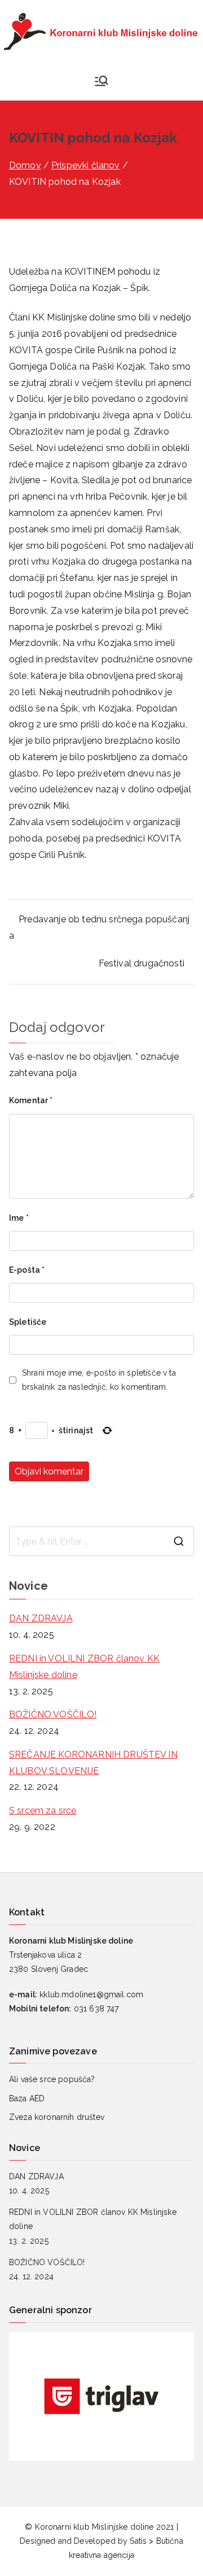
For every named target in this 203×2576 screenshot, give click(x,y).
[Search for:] (101, 1541)
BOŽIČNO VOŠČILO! (53, 1714)
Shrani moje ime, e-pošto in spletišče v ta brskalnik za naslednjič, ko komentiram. (99, 1380)
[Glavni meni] (101, 81)
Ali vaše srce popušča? (52, 2079)
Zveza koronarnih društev (57, 2117)
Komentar (31, 1100)
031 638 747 (96, 2009)
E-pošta (27, 1270)
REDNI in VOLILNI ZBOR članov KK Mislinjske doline (84, 1667)
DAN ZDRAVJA (41, 1618)
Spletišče (28, 1322)
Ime (19, 1218)
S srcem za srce (43, 1810)
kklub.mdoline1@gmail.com (91, 1994)
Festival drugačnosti (142, 963)
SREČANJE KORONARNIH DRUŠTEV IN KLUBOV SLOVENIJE (93, 1763)
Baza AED (27, 2098)
